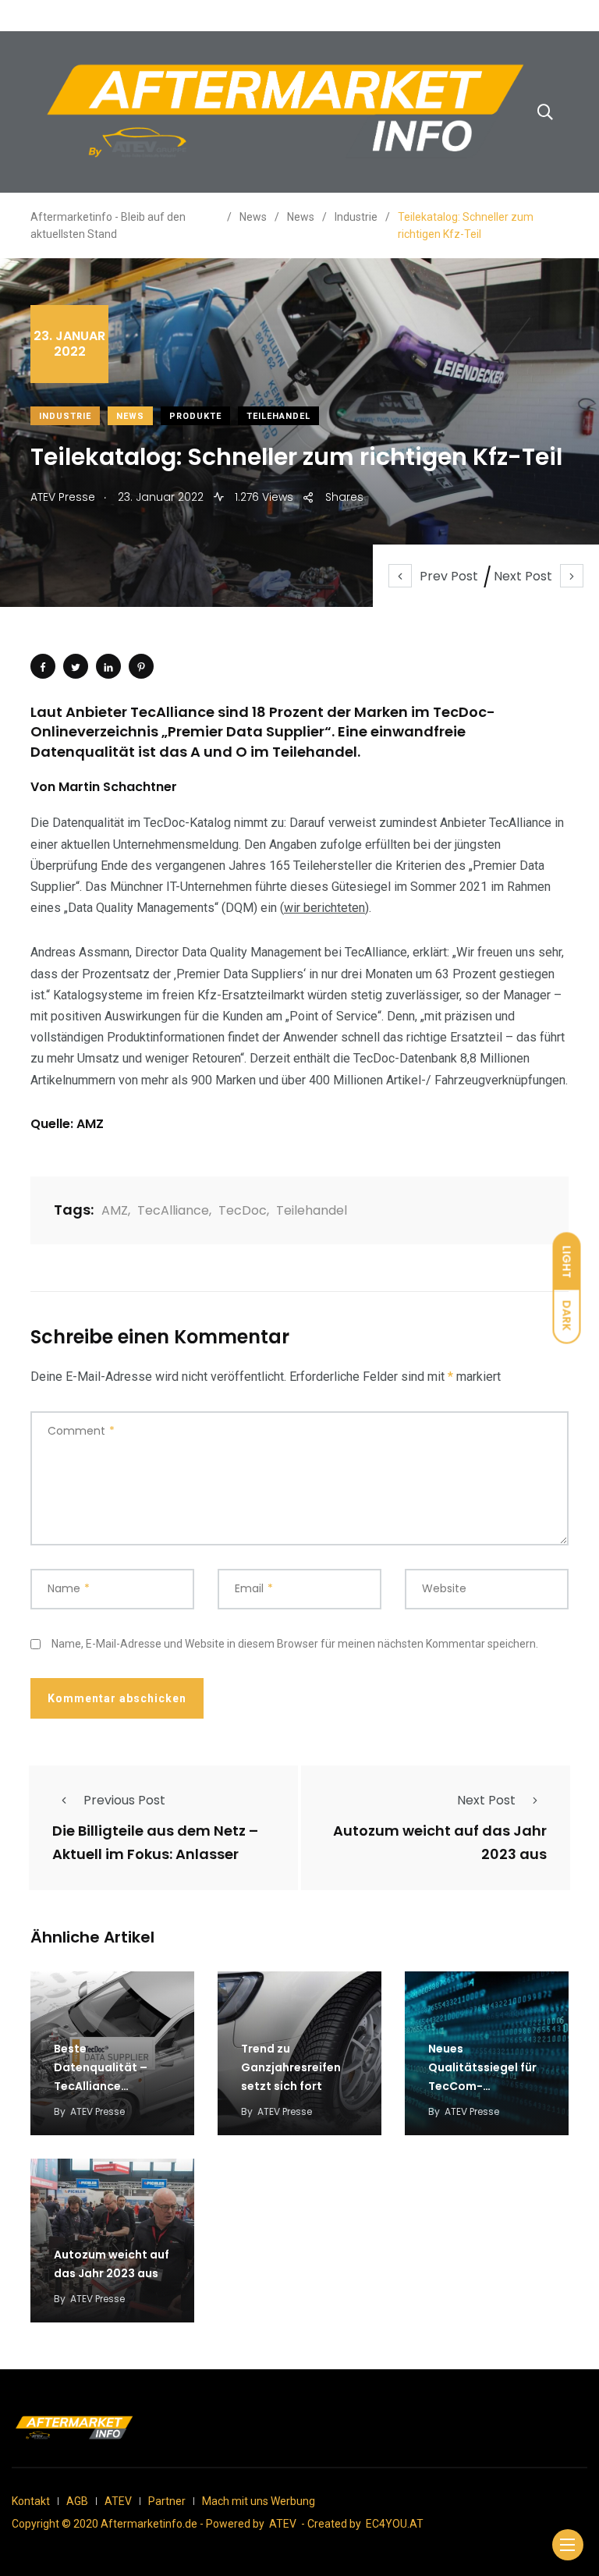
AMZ (115, 1210)
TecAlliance (173, 1210)
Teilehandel (278, 416)
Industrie (65, 416)
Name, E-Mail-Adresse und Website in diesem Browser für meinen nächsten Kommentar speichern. (295, 1644)
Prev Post (449, 576)
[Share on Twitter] (76, 666)
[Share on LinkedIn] (108, 666)
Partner (167, 2501)
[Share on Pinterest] (141, 666)
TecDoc (243, 1210)
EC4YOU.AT (395, 2524)
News (130, 416)
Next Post (523, 576)
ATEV (118, 2501)
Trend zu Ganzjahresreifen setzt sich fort (291, 2067)
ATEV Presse (97, 2111)
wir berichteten (324, 908)
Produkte (195, 416)
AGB (77, 2501)
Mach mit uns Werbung (259, 2501)
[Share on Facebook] (43, 666)
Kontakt (31, 2501)
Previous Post (124, 1800)
